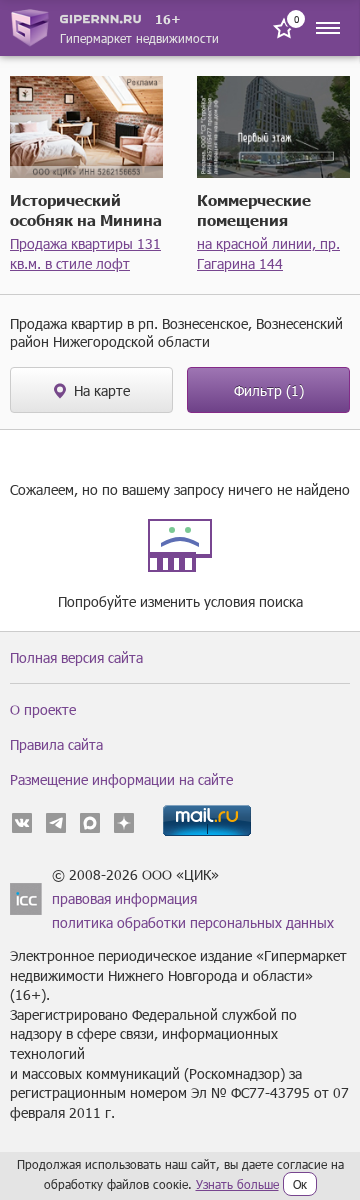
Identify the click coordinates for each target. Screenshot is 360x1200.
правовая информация (124, 898)
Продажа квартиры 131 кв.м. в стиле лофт (85, 253)
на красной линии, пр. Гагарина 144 (268, 253)
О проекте (43, 709)
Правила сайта (56, 744)
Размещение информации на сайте (121, 779)
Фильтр (269, 390)
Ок (300, 1184)
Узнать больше (237, 1184)
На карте (102, 390)
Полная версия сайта (76, 657)
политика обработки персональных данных (193, 922)
